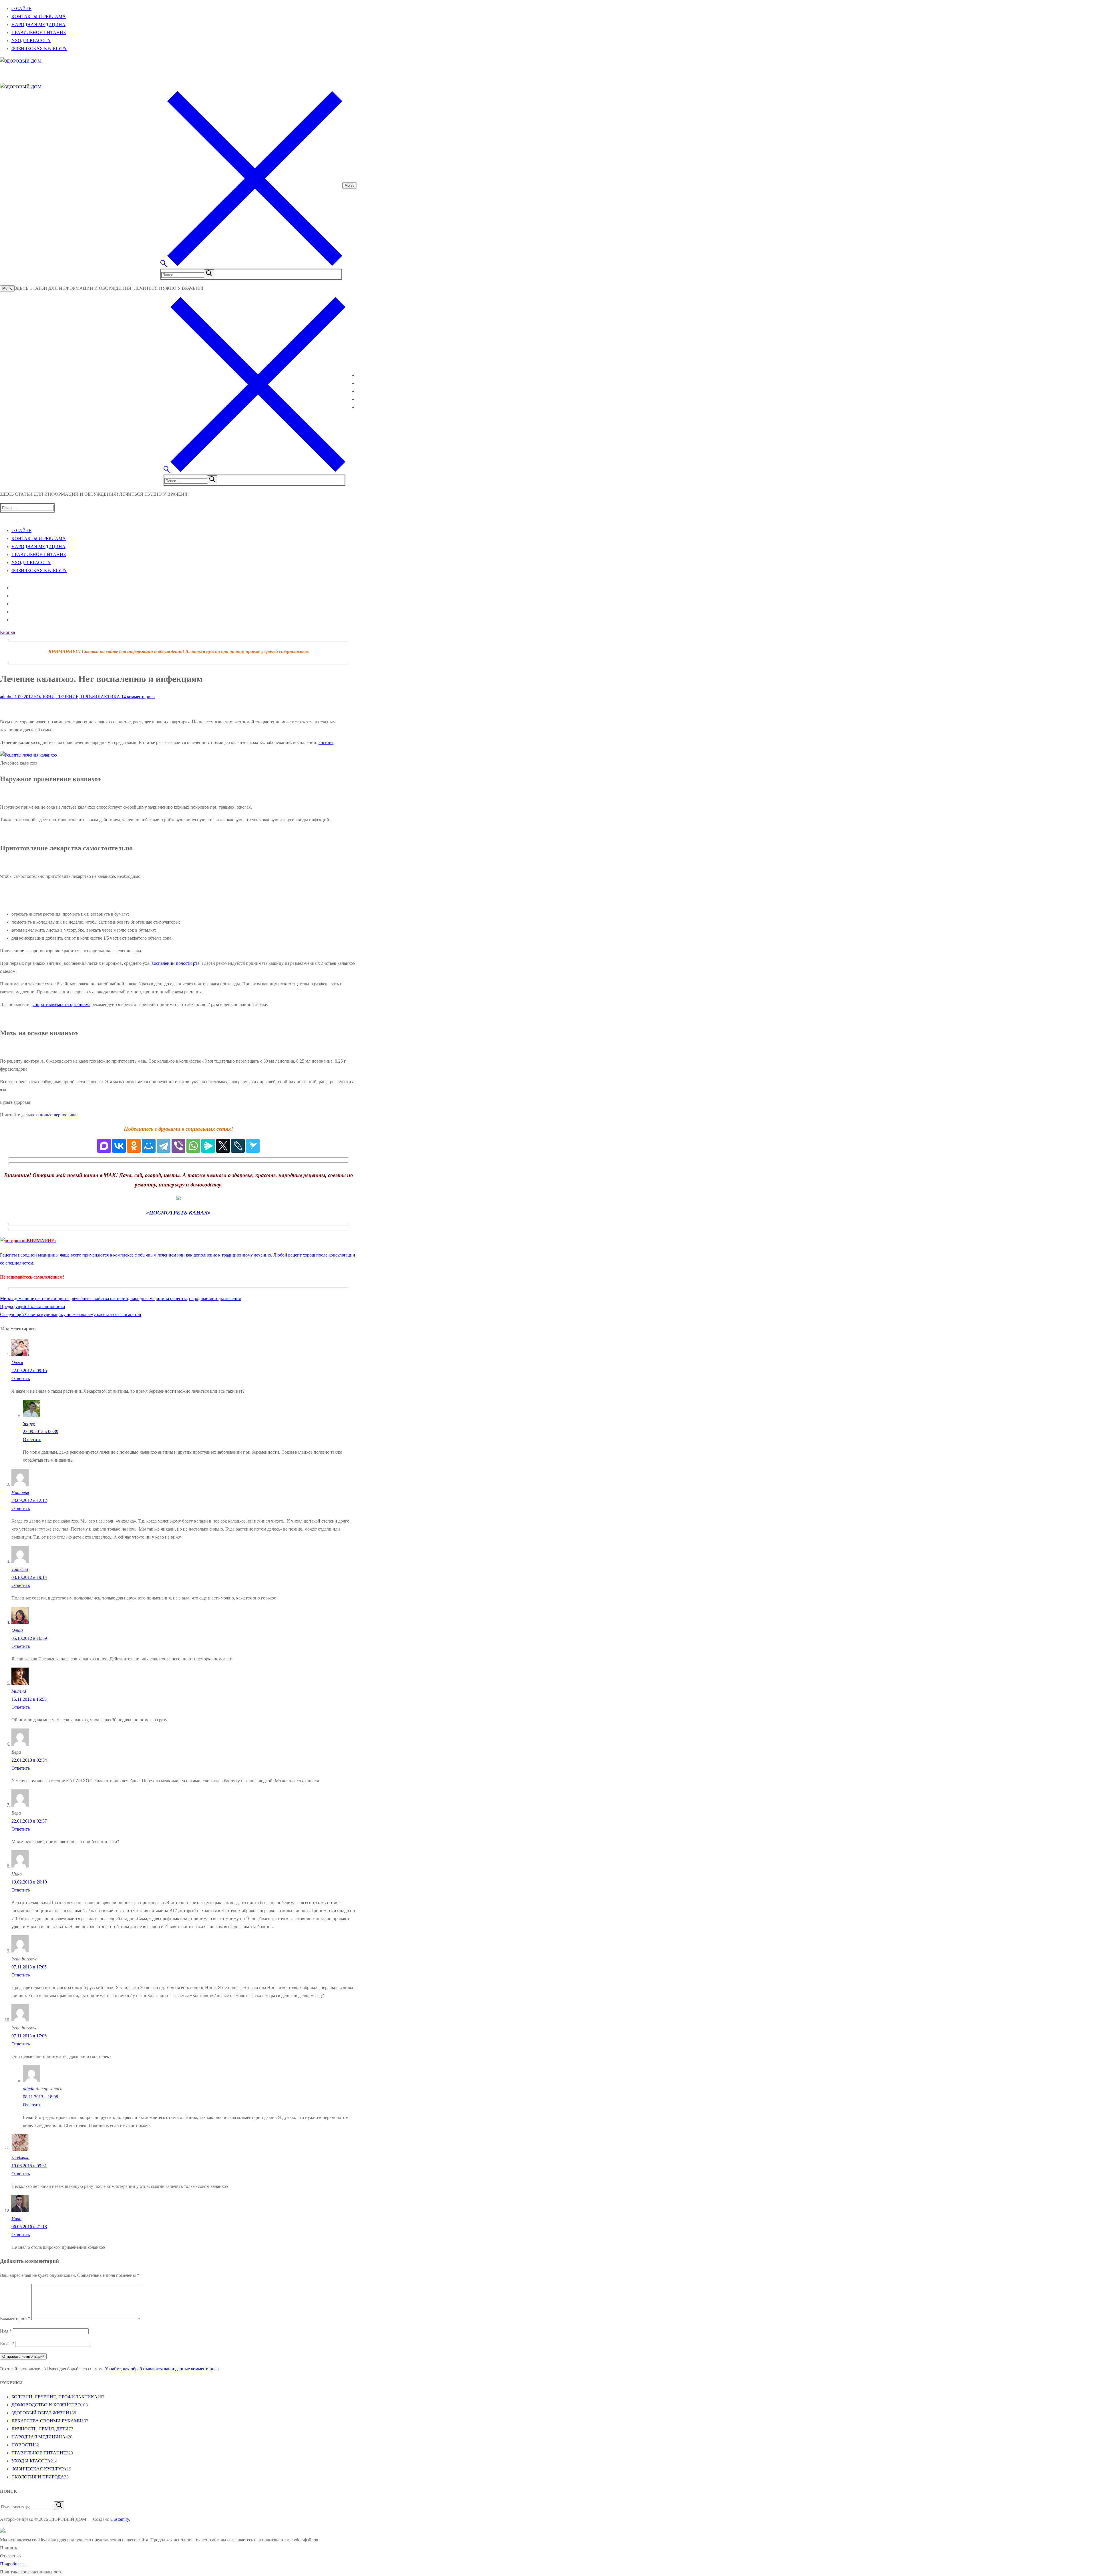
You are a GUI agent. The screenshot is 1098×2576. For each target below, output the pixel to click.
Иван (16, 2219)
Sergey (29, 1423)
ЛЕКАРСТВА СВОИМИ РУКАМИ (46, 2421)
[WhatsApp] (193, 1146)
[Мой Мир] (149, 1146)
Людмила (20, 2158)
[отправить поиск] (209, 274)
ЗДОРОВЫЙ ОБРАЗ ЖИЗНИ (40, 2413)
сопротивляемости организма (61, 1004)
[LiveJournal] (238, 1146)
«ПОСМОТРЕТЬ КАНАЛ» (178, 1213)
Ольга (17, 1630)
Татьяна (20, 1569)
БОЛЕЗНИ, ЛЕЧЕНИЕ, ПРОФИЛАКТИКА (76, 697)
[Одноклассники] (134, 1146)
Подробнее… (13, 2564)
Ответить (21, 1379)
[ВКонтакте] (119, 1146)
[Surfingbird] (253, 1146)
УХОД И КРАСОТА (31, 2461)
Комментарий (15, 2318)
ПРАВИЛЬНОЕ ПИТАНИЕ (39, 2453)
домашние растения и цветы (42, 1298)
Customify (120, 2519)
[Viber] (178, 1146)
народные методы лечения (215, 1298)
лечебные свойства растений (100, 1298)
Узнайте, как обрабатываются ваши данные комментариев (162, 2369)
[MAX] (104, 1146)
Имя (6, 2331)
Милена (19, 1691)
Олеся (17, 1363)
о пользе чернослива (56, 1115)
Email (7, 2344)
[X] (223, 1146)
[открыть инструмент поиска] (251, 264)
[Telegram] (164, 1146)
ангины (326, 742)
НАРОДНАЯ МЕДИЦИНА (38, 2437)
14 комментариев (137, 697)
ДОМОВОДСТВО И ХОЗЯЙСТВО (46, 2405)
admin (6, 697)
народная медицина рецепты (159, 1298)
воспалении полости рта (175, 963)
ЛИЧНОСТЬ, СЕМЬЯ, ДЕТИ (40, 2429)
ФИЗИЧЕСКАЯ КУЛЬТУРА (39, 2469)
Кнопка (7, 632)
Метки (7, 1298)
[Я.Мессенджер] (208, 1146)
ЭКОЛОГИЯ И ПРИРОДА (38, 2477)
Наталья (20, 1492)
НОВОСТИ (23, 2445)
